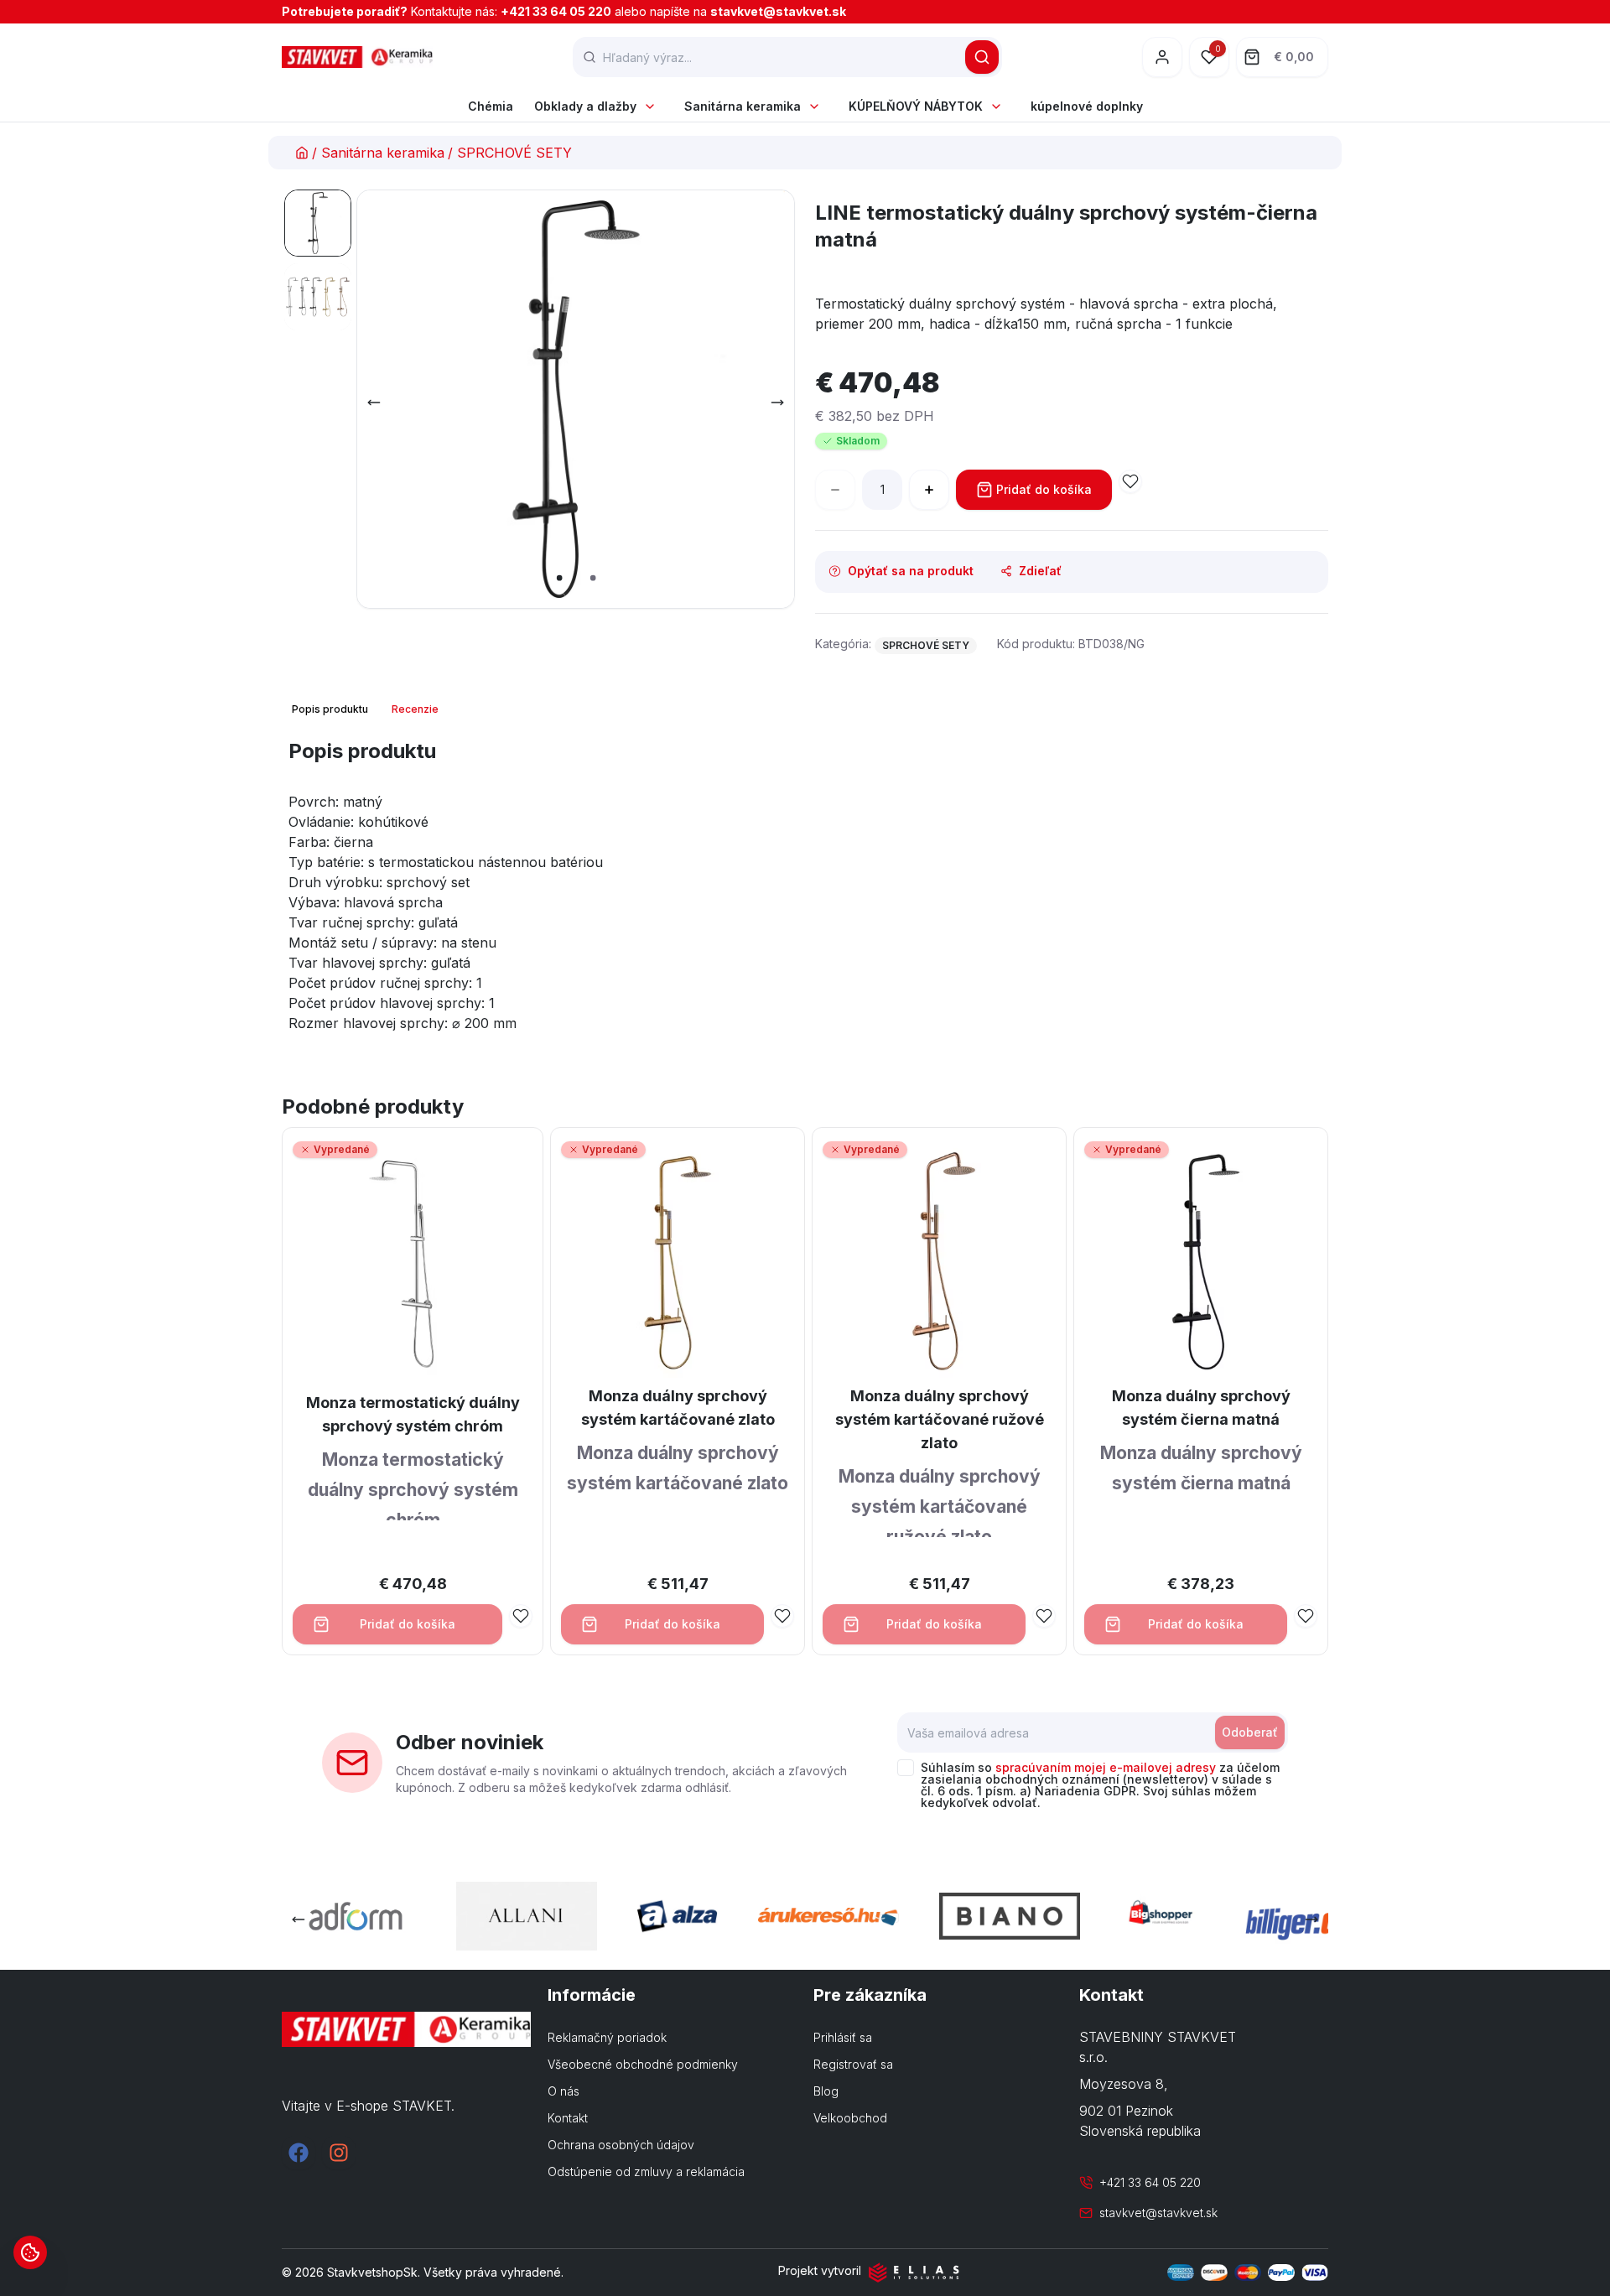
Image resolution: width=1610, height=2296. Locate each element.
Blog (826, 2091)
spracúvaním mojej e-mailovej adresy (1106, 1767)
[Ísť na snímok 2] (318, 297)
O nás (563, 2091)
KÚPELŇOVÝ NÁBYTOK (916, 106)
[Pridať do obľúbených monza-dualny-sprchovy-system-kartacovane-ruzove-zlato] (1044, 1616)
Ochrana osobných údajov (621, 2145)
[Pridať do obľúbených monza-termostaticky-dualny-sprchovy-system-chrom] (521, 1616)
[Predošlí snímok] (374, 403)
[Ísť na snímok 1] (318, 223)
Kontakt (568, 2118)
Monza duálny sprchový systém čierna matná (1201, 1408)
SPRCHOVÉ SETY (514, 153)
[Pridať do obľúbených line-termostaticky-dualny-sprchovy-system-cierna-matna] (1130, 481)
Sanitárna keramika (743, 106)
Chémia (491, 106)
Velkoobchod (850, 2118)
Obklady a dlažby (585, 106)
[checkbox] (906, 1768)
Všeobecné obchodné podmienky (643, 2064)
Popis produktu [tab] (330, 709)
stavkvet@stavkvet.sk (778, 11)
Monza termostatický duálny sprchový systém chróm (413, 1414)
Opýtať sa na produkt (911, 571)
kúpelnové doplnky (1087, 106)
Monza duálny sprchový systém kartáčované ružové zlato (940, 1419)
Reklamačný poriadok (607, 2037)
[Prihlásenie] (1162, 57)
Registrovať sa (853, 2064)
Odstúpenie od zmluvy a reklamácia (646, 2171)
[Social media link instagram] (339, 2153)
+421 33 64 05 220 (556, 11)
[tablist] (367, 709)
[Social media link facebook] (299, 2153)
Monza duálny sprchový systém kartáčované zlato (678, 1408)
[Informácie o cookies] (30, 2252)
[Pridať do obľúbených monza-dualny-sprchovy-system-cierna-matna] (1306, 1616)
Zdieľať (1040, 571)
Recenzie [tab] (415, 709)
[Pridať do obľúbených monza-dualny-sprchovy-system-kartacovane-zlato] (782, 1616)
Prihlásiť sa (843, 2037)
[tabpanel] (805, 892)
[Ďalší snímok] (777, 403)
